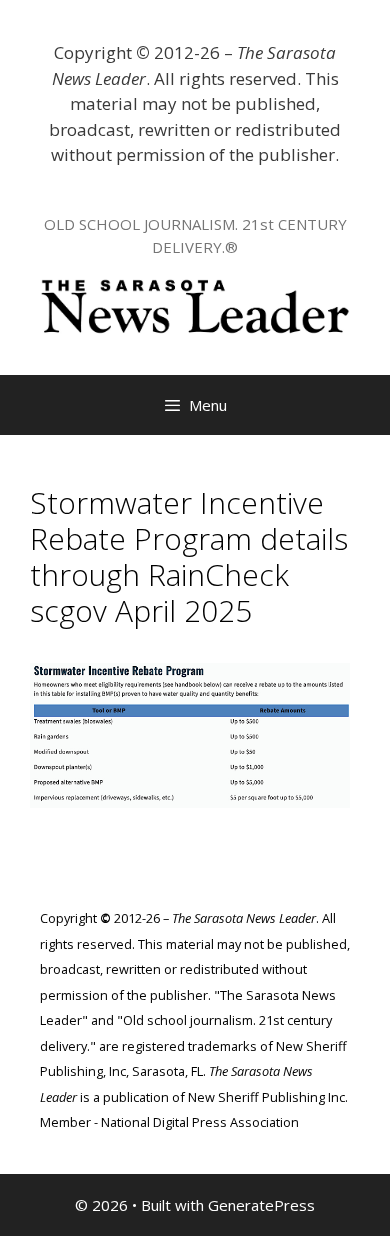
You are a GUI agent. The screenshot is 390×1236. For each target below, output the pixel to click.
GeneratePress (261, 1205)
